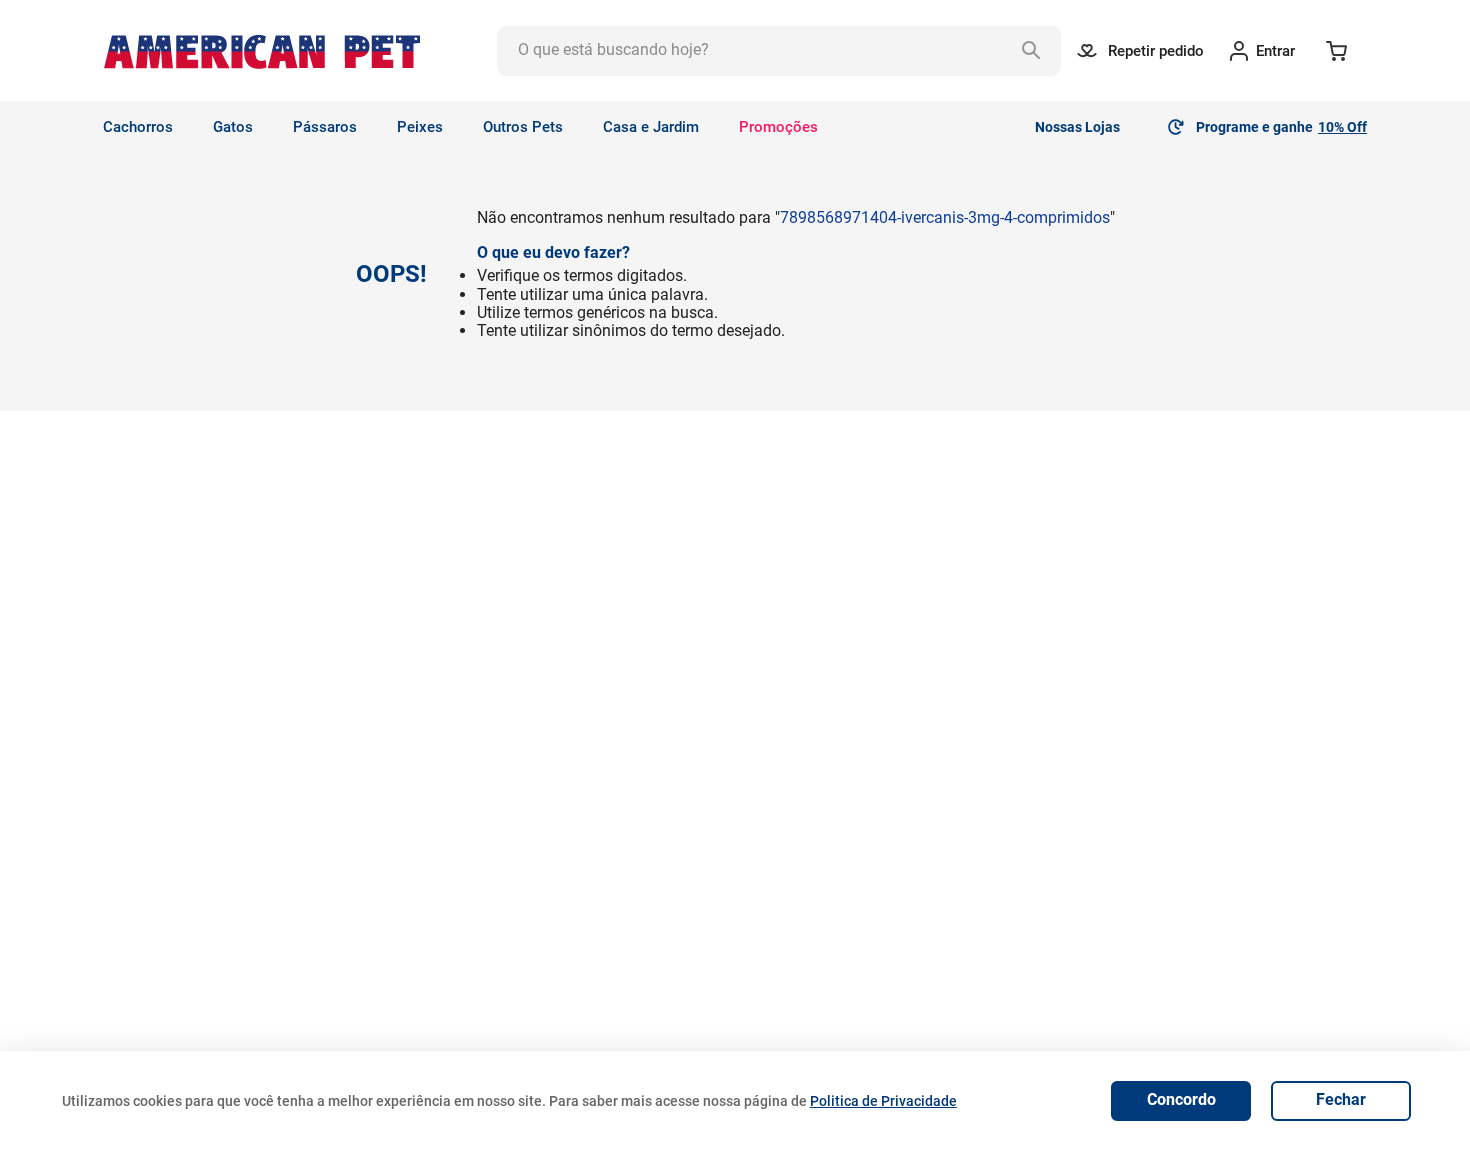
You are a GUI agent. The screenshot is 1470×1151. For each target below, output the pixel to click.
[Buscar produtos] (1036, 51)
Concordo (1181, 1099)
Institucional (428, 796)
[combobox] (779, 51)
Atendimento (935, 796)
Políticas (662, 796)
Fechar (1341, 1099)
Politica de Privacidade (883, 1101)
